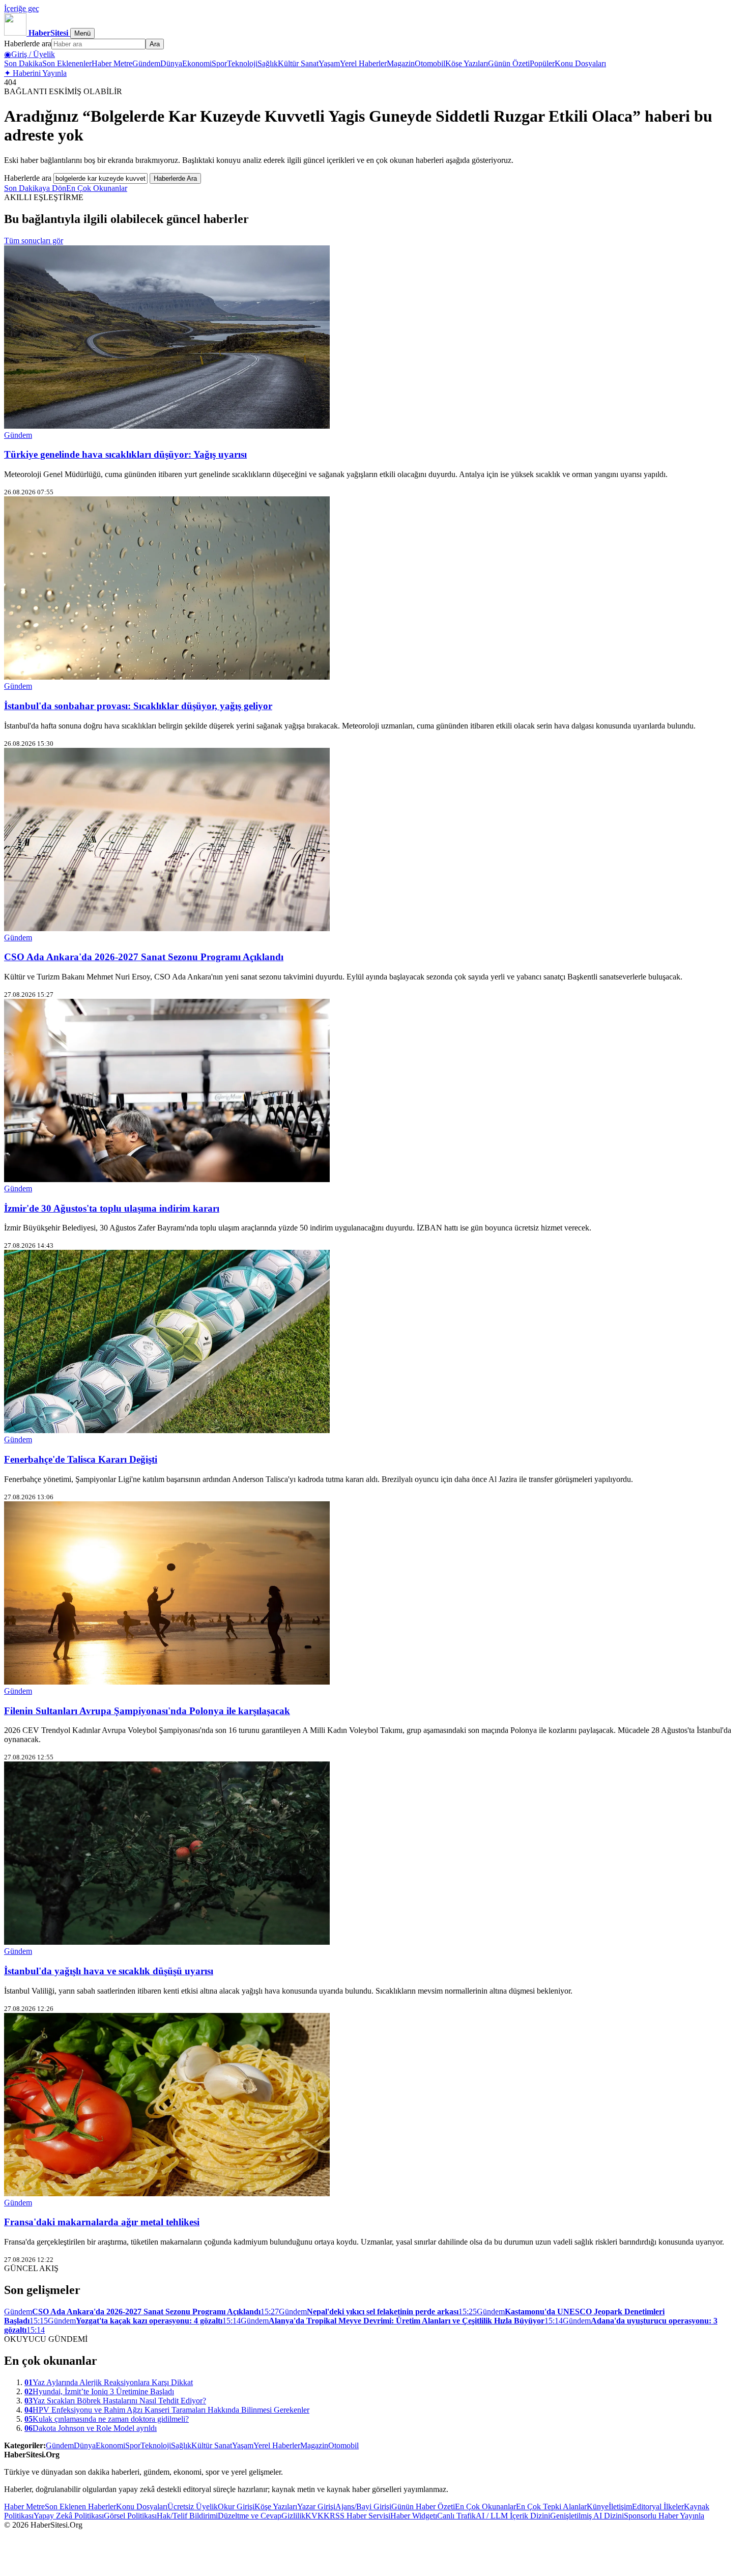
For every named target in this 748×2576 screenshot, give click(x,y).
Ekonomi (197, 63)
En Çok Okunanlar (97, 188)
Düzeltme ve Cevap (250, 2516)
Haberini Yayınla (35, 73)
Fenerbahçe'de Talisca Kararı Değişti (81, 1459)
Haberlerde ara (28, 44)
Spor (219, 63)
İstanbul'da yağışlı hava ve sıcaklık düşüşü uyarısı (109, 1971)
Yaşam (329, 63)
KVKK (318, 2516)
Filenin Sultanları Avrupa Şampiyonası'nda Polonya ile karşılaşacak (147, 1711)
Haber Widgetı (414, 2516)
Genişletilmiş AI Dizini (587, 2516)
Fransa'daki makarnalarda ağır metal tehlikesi (102, 2222)
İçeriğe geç (22, 8)
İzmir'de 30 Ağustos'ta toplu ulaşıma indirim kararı (112, 1208)
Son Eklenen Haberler (80, 2507)
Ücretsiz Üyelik (193, 2507)
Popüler (542, 63)
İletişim (620, 2507)
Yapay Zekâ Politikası (69, 2516)
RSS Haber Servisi (360, 2516)
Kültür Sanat (298, 63)
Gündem (146, 63)
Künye (598, 2507)
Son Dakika (23, 63)
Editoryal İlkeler (658, 2507)
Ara (155, 44)
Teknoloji (242, 63)
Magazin (401, 63)
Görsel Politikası (130, 2516)
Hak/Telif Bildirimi (187, 2516)
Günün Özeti (509, 63)
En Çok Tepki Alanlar (551, 2507)
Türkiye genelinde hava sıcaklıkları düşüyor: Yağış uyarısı (125, 454)
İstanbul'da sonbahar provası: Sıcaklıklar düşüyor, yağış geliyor (138, 706)
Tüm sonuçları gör (34, 241)
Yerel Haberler (363, 63)
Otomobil (430, 63)
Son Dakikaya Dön (35, 188)
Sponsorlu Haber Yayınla (664, 2516)
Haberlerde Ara (175, 178)
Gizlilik (293, 2516)
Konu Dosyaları (580, 63)
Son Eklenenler (67, 63)
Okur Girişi (236, 2507)
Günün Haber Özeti (423, 2507)
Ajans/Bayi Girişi (363, 2507)
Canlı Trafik (456, 2516)
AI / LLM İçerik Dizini (513, 2516)
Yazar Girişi (316, 2507)
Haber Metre (112, 63)
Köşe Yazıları (467, 63)
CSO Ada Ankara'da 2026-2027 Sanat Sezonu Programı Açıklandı (144, 957)
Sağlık (268, 63)
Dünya (171, 63)
